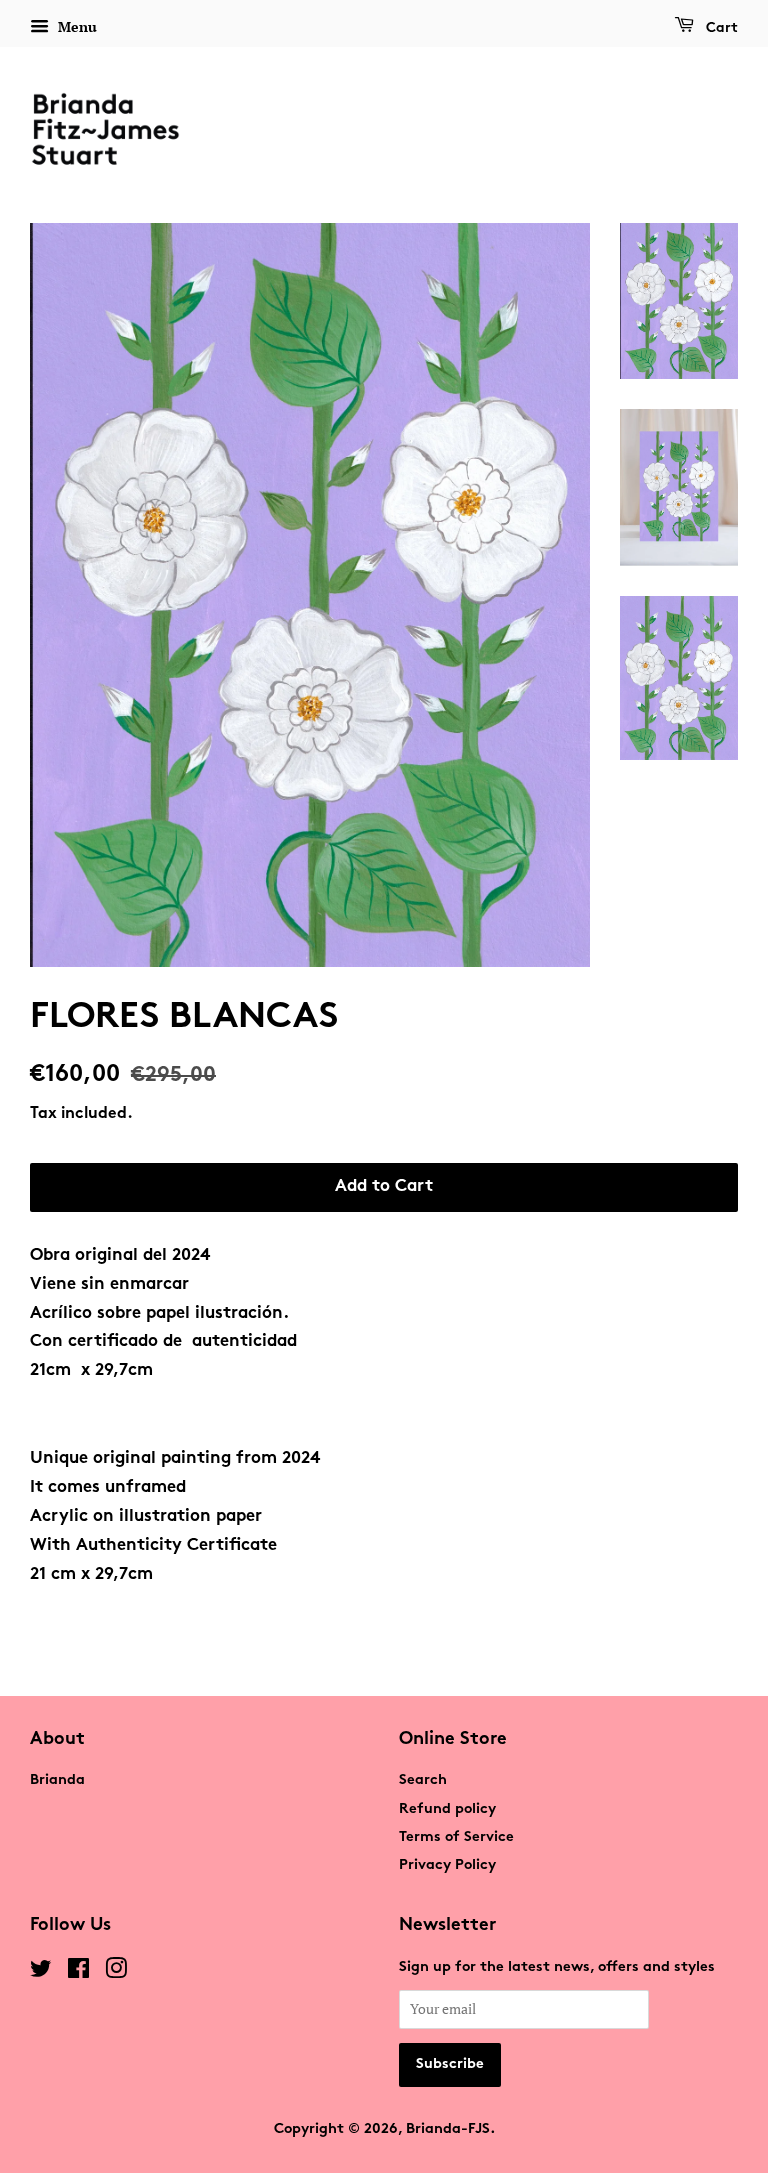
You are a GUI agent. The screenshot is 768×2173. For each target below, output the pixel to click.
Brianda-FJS (448, 2129)
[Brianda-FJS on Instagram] (116, 1973)
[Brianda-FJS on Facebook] (78, 1973)
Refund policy (447, 1809)
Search (423, 1780)
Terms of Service (456, 1837)
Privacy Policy (447, 1865)
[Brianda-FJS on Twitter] (41, 1973)
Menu (75, 26)
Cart (720, 28)
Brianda (57, 1780)
